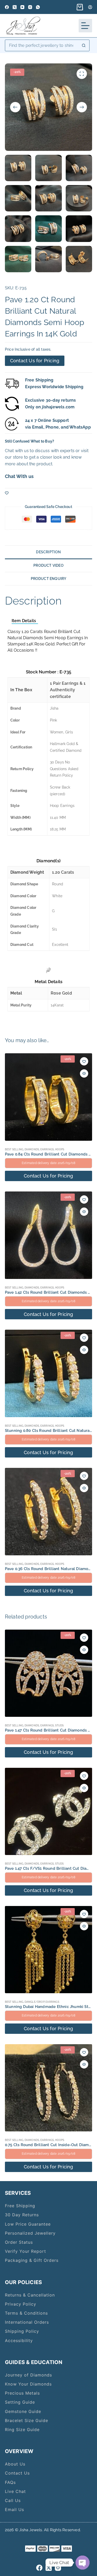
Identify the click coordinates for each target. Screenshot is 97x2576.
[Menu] (85, 26)
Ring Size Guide (22, 2430)
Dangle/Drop (35, 2002)
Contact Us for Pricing (35, 361)
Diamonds (32, 1149)
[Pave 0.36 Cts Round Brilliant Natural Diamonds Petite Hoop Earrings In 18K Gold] (49, 1512)
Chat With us (19, 476)
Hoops (60, 1149)
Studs (59, 1725)
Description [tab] (48, 552)
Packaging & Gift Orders (32, 2260)
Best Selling (14, 1149)
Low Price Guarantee (28, 2224)
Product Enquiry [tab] (49, 579)
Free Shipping (20, 2206)
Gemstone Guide (23, 2411)
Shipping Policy (22, 2331)
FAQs (10, 2482)
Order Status (19, 2242)
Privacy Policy (21, 2304)
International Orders (27, 2322)
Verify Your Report (25, 2251)
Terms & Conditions (26, 2313)
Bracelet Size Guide (27, 2420)
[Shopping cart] (79, 7)
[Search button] (84, 45)
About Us (15, 2464)
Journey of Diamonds (28, 2375)
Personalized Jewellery (30, 2233)
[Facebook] (7, 7)
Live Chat (15, 2491)
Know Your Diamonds (28, 2384)
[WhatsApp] (38, 7)
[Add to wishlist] (7, 493)
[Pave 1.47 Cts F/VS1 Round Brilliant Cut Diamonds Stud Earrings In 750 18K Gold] (49, 1812)
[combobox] (42, 45)
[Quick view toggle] (84, 1073)
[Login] (90, 7)
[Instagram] (30, 7)
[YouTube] (22, 7)
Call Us (13, 2500)
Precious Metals (22, 2393)
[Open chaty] (83, 2563)
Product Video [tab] (48, 565)
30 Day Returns (22, 2215)
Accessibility (19, 2341)
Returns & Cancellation (30, 2295)
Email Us (14, 2509)
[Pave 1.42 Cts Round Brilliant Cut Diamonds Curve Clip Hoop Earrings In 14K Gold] (49, 1235)
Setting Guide (20, 2402)
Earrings (47, 1149)
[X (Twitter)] (15, 7)
